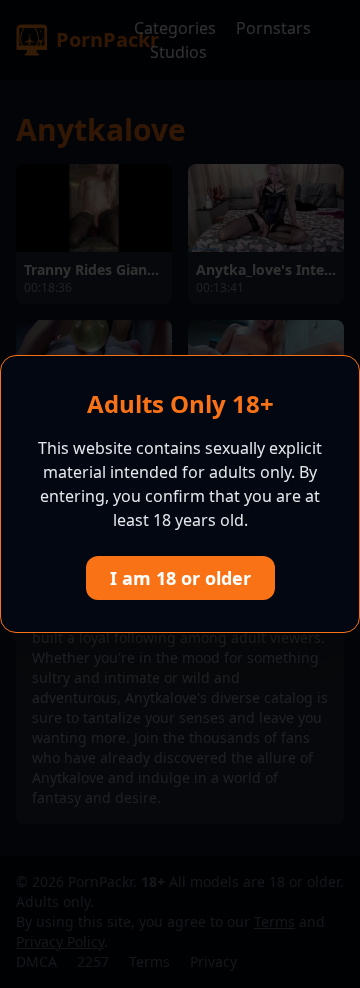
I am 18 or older (180, 578)
